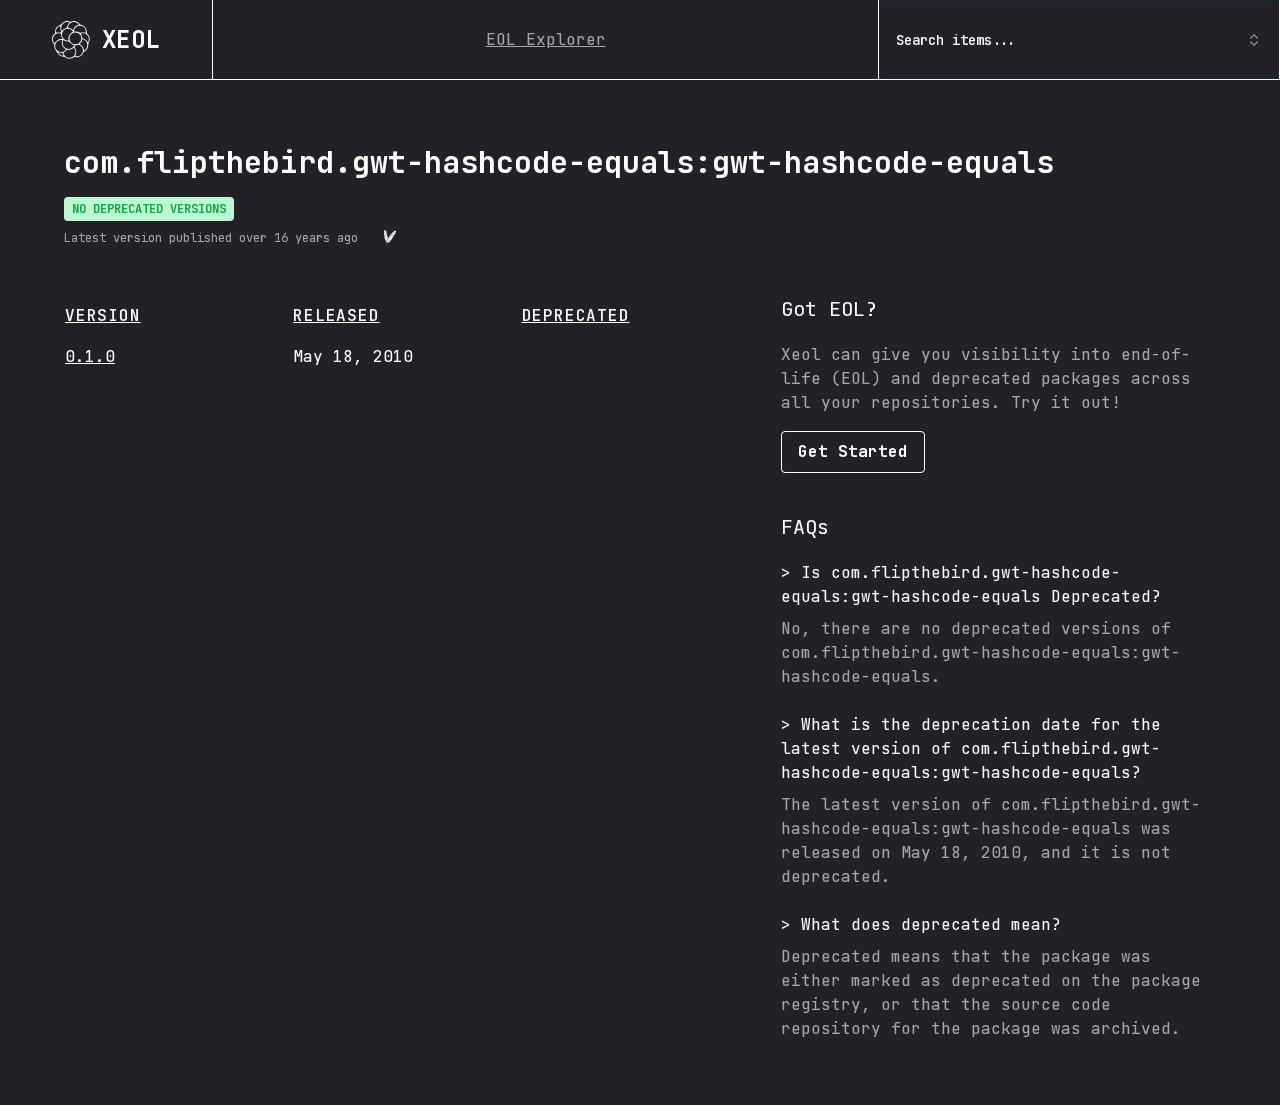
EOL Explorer (546, 39)
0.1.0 (90, 356)
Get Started (853, 451)
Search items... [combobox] (956, 40)
